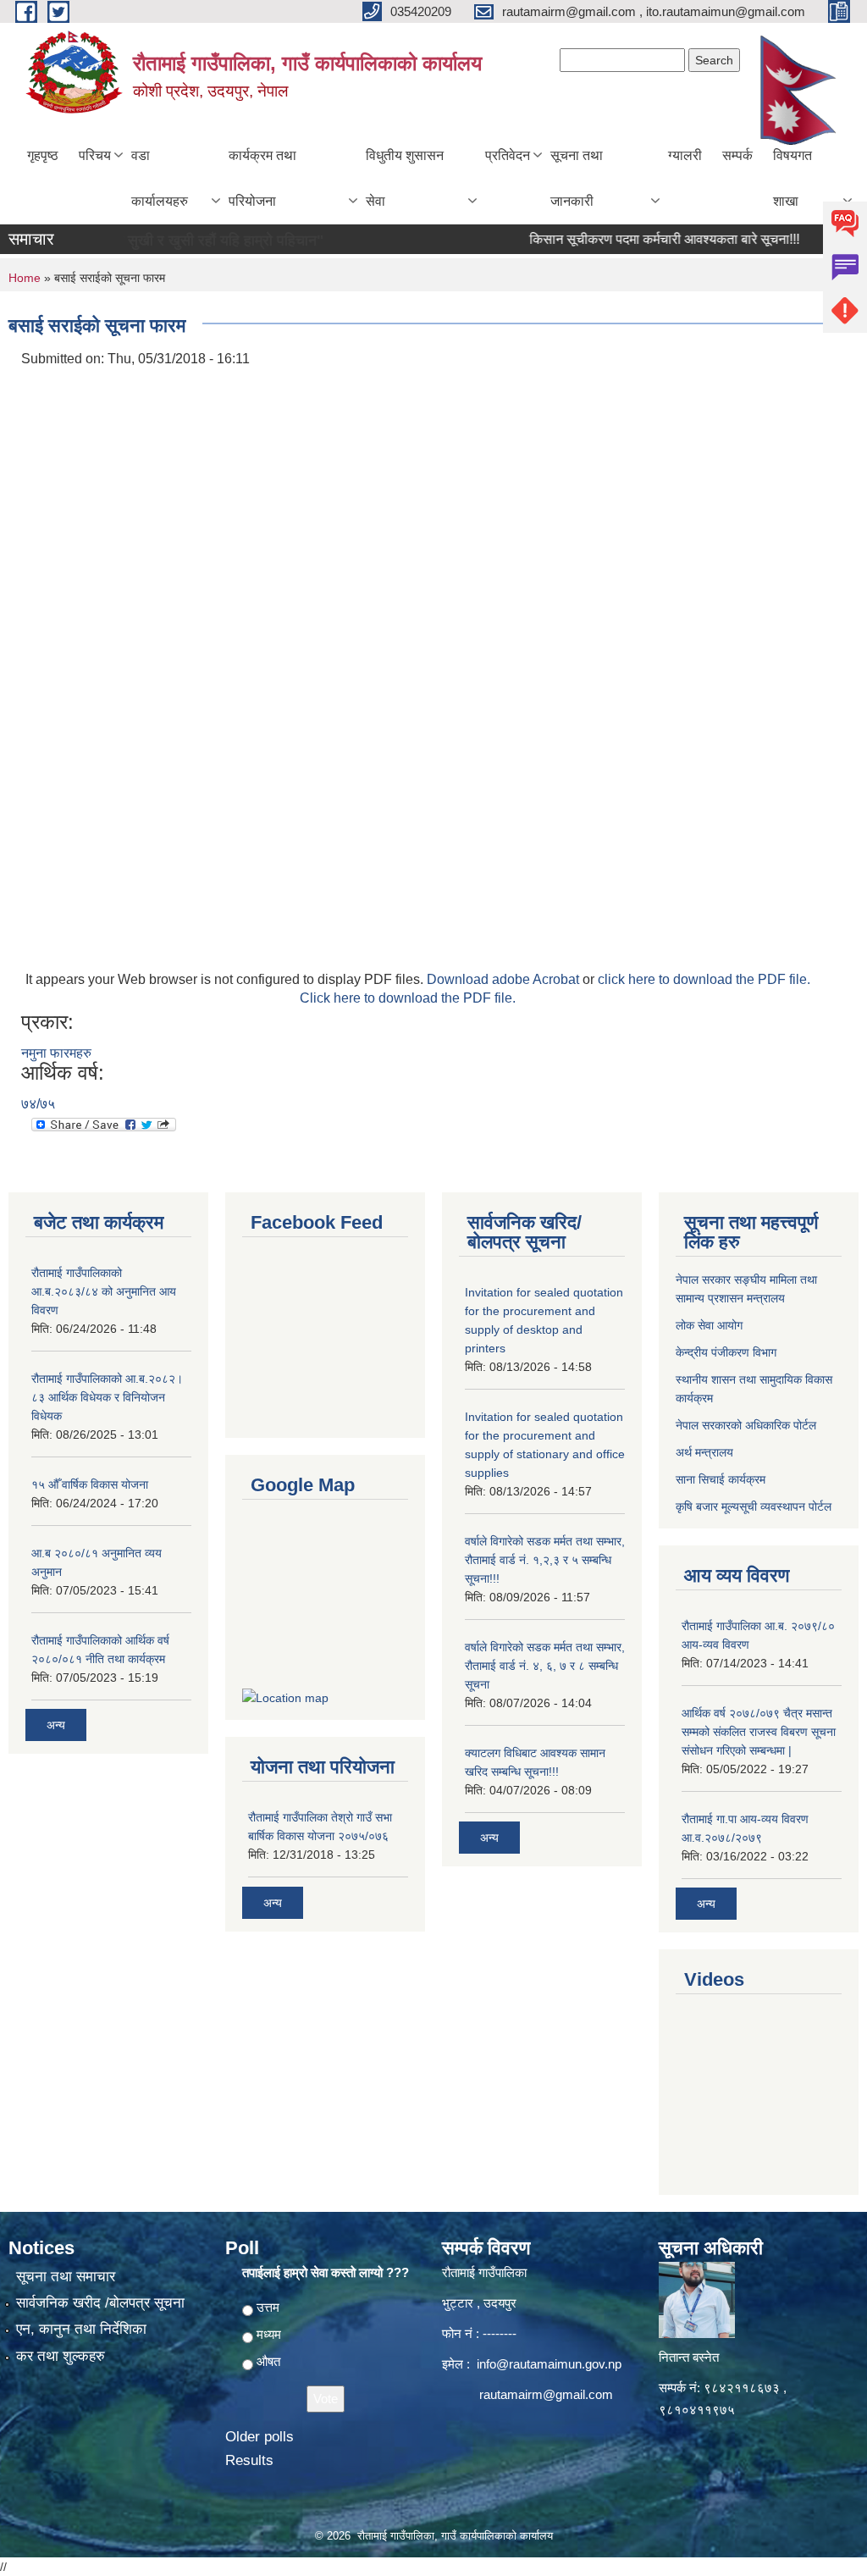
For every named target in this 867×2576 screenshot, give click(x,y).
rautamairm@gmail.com (546, 2394)
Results (249, 2460)
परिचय (95, 155)
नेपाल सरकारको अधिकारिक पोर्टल (746, 1425)
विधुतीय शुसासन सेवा (405, 178)
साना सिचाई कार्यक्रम (721, 1479)
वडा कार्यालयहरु (160, 178)
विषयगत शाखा (792, 178)
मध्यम (269, 2334)
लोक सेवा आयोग (709, 1325)
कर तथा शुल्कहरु (61, 2356)
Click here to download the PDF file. (408, 998)
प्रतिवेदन (508, 155)
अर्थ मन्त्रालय (704, 1452)
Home (25, 278)
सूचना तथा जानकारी (577, 178)
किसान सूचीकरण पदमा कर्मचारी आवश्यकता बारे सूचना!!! (637, 239)
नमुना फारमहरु (56, 1053)
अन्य (56, 1725)
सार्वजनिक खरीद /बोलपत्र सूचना (100, 2303)
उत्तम (268, 2307)
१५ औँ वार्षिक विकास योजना (90, 1484)
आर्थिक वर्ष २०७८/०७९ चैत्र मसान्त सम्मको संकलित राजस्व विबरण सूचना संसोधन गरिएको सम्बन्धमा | (759, 1732)
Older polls (260, 2437)
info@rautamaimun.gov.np (549, 2364)
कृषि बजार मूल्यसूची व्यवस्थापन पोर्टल (754, 1506)
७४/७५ (38, 1104)
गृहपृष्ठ (43, 155)
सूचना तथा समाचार (66, 2277)
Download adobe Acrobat (505, 979)
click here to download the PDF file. (704, 979)
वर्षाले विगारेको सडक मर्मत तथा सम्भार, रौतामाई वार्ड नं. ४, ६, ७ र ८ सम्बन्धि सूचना (545, 1666)
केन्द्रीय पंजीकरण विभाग (726, 1352)
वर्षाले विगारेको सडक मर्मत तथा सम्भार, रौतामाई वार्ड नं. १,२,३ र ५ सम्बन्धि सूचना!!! (545, 1560)
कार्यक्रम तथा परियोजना (262, 178)
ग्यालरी (685, 155)
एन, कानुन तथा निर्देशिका (81, 2329)
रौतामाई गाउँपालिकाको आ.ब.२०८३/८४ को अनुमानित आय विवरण (104, 1291)
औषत (268, 2361)
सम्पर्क (737, 155)
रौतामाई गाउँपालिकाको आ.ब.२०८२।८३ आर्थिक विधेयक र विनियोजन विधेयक (107, 1397)
